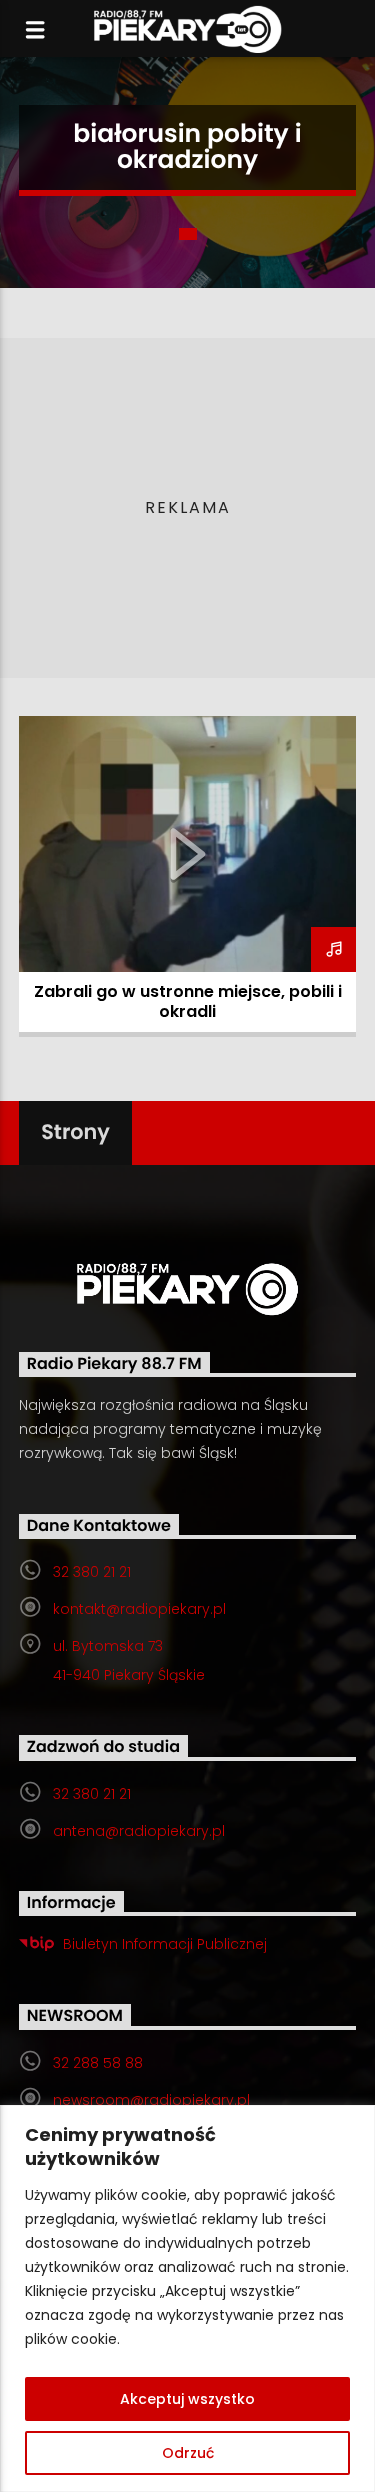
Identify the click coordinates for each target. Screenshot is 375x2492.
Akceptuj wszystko (187, 2399)
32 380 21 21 (92, 1572)
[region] (187, 2298)
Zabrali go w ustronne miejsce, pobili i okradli (188, 1001)
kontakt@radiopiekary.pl (139, 1609)
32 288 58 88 (98, 2063)
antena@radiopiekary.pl (139, 1831)
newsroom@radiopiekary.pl (151, 2100)
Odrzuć (188, 2453)
